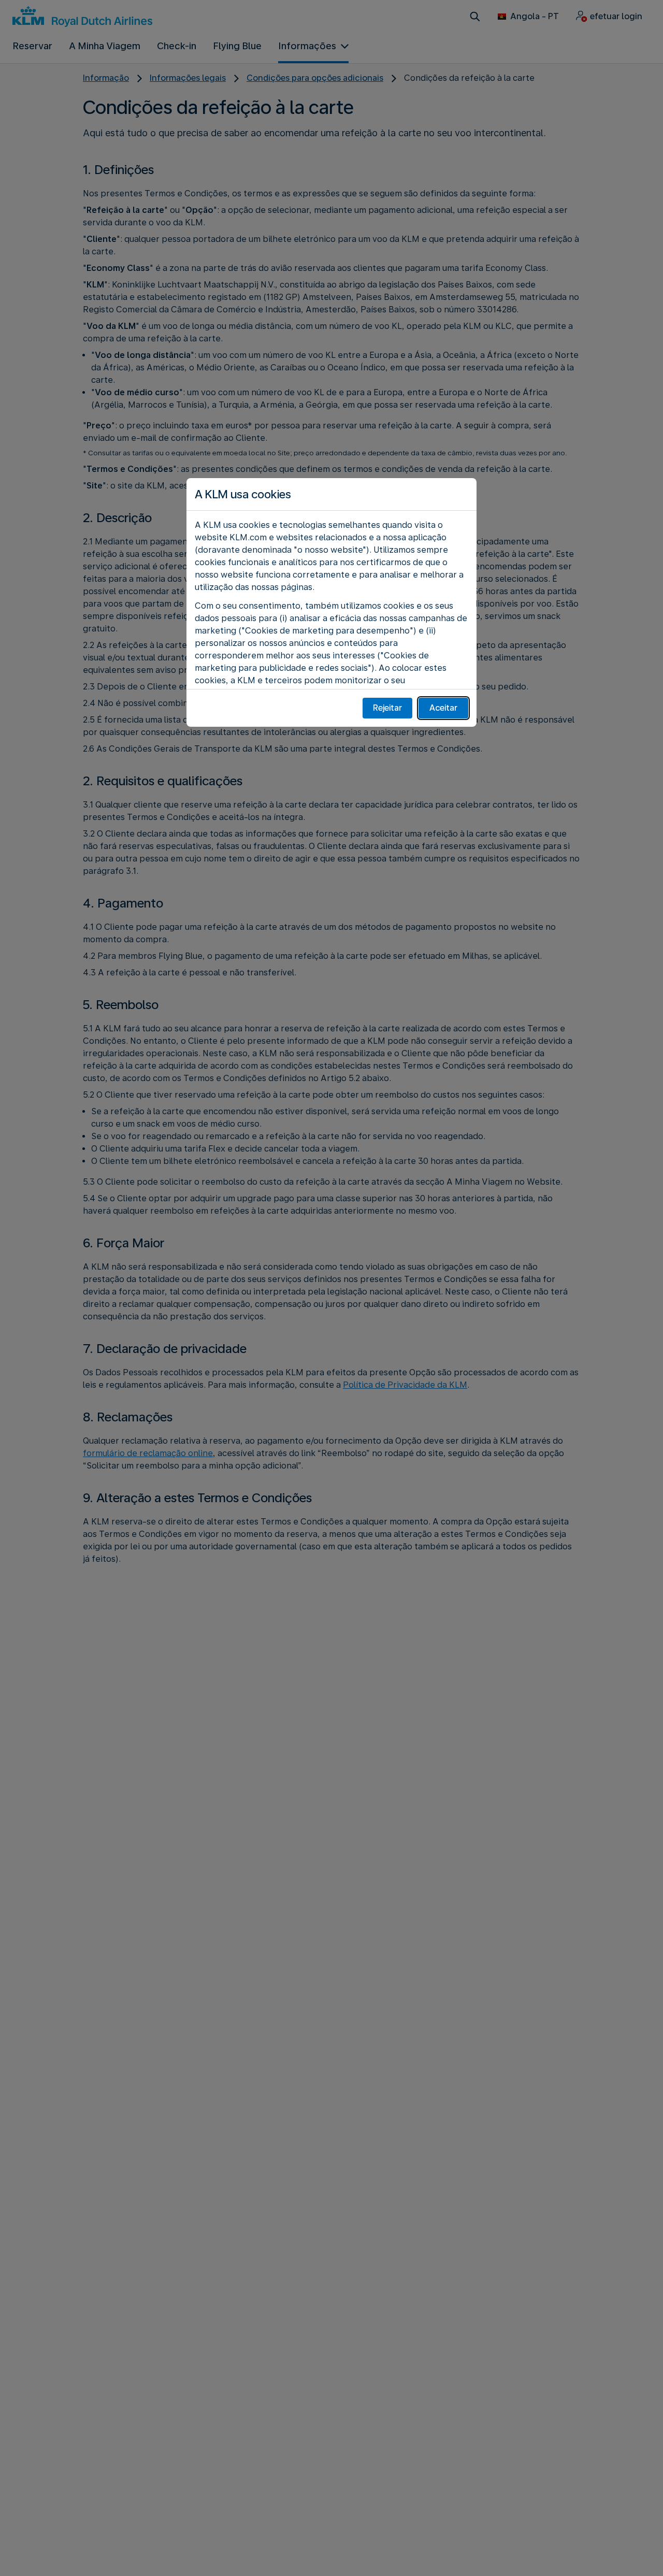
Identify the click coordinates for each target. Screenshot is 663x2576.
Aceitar (443, 708)
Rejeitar (387, 708)
